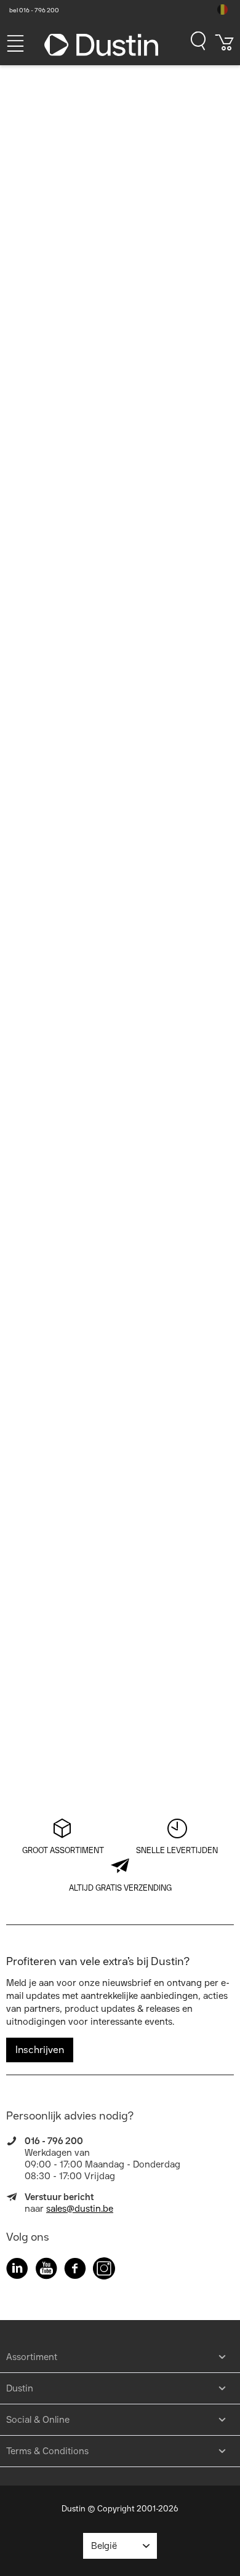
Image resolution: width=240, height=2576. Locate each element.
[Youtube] (46, 2271)
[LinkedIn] (17, 2271)
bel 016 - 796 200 (34, 10)
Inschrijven (40, 2050)
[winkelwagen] (225, 47)
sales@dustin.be (80, 2209)
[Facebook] (75, 2271)
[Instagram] (104, 2271)
